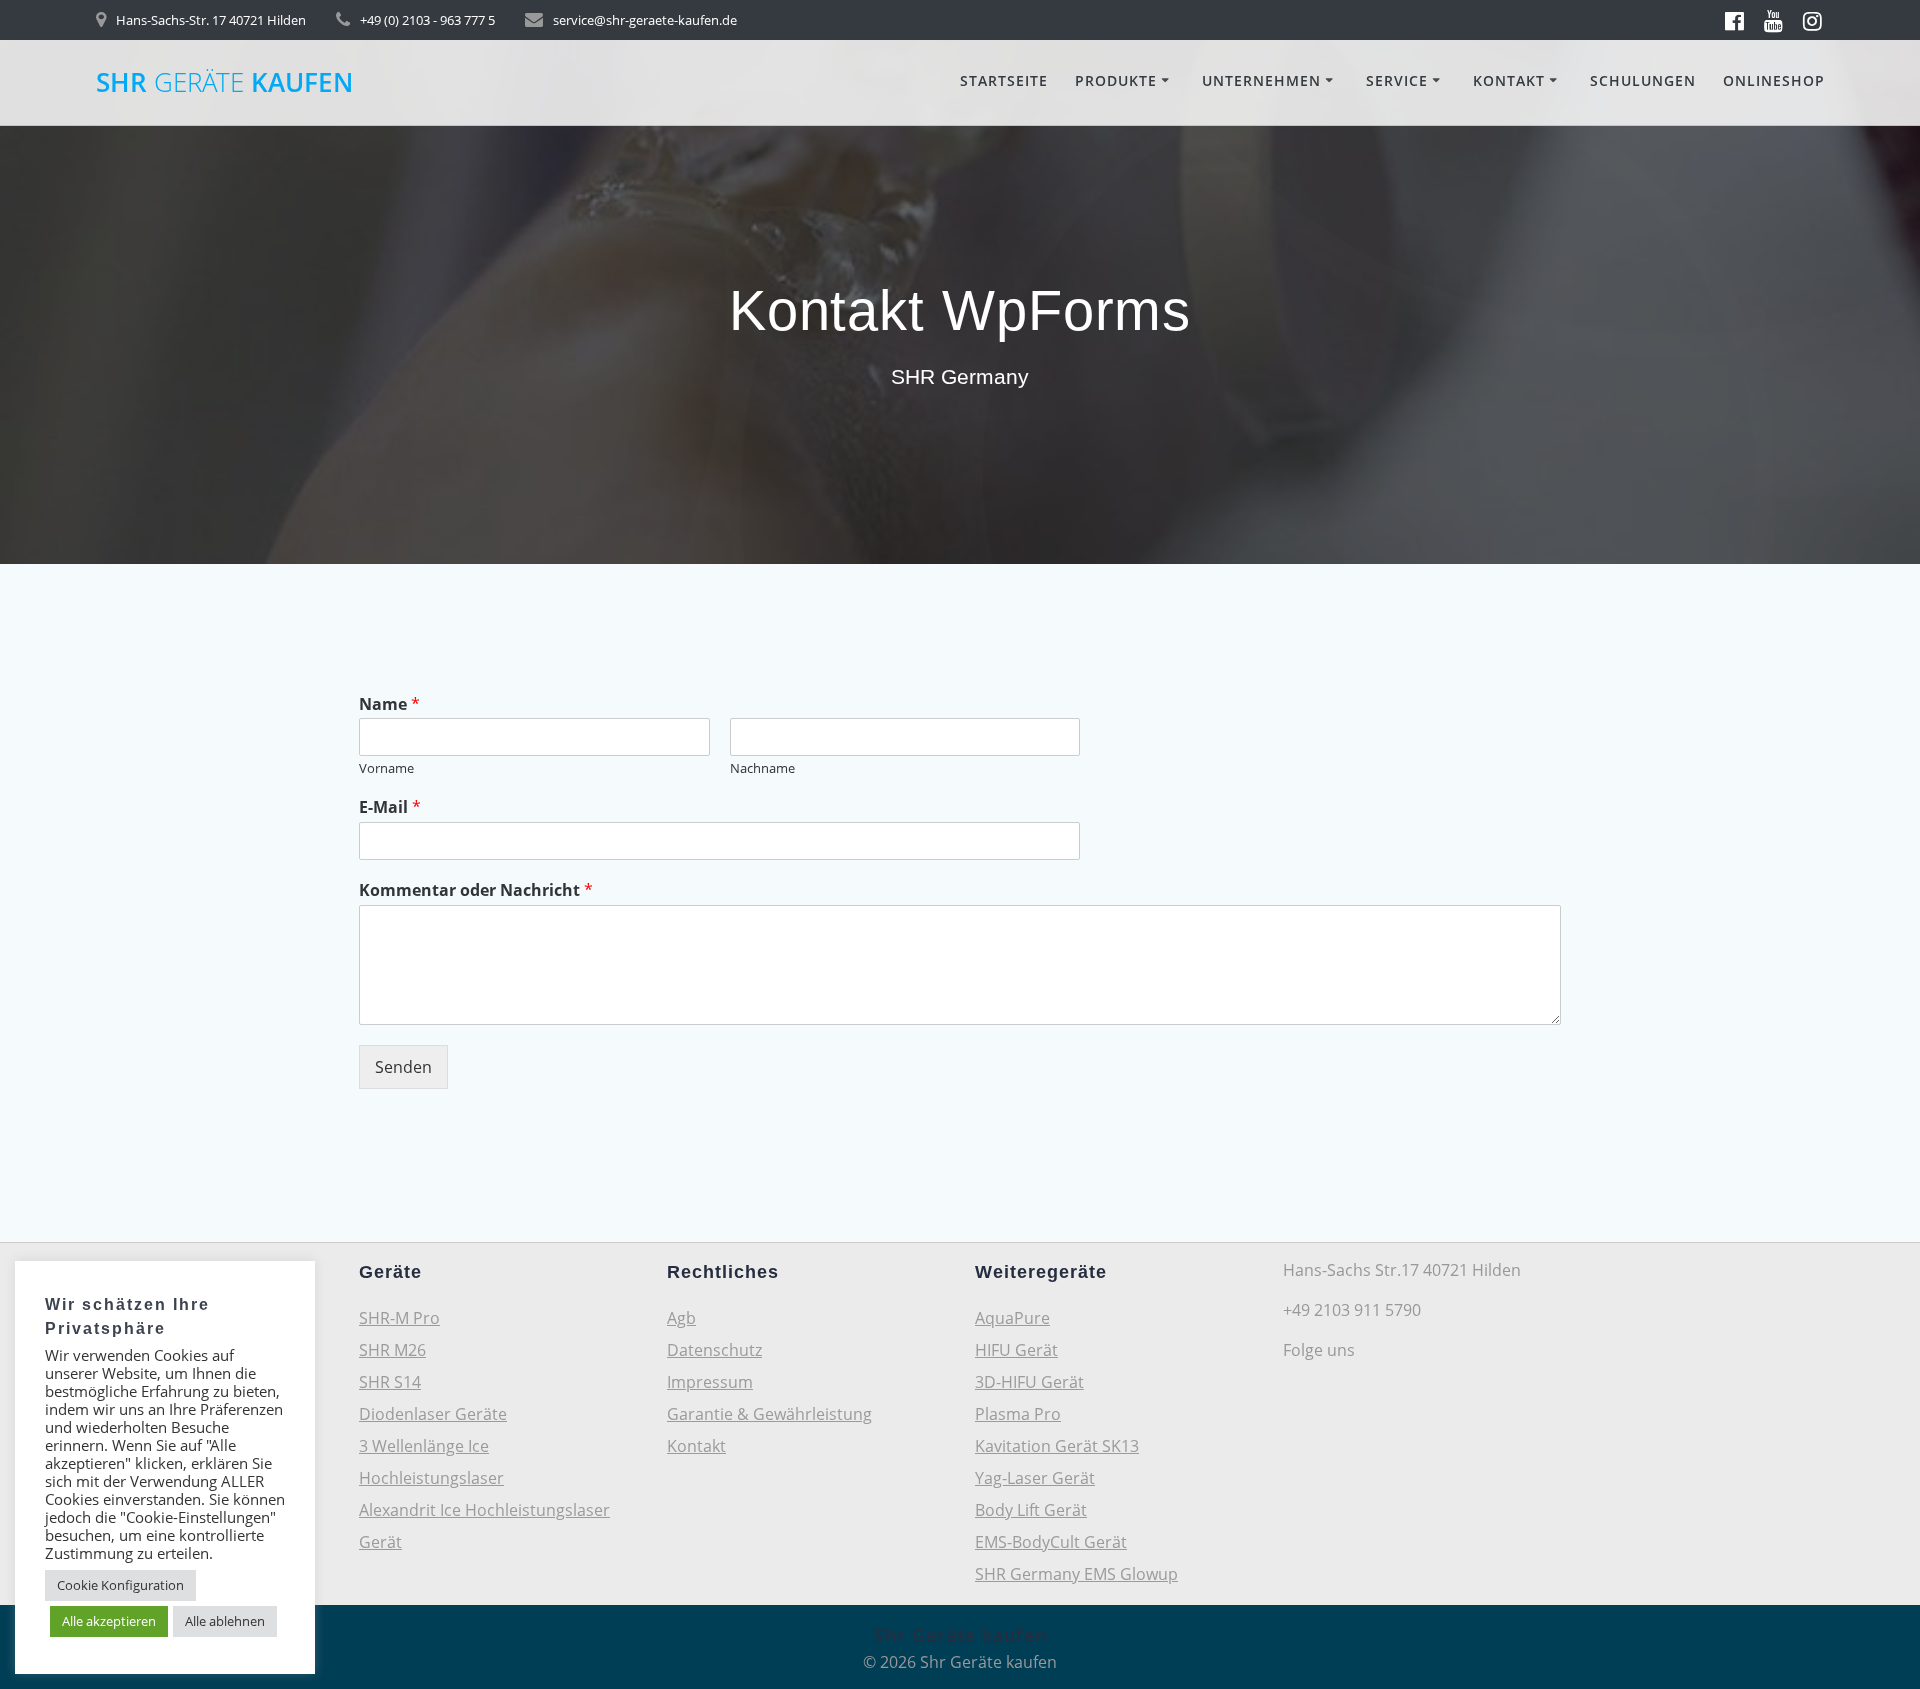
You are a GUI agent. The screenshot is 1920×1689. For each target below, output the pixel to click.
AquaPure (1012, 1318)
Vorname (386, 768)
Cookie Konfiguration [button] (120, 1585)
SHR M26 (392, 1350)
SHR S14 (390, 1382)
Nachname (762, 768)
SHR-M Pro (399, 1318)
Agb (681, 1318)
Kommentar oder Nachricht (476, 890)
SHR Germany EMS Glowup (1076, 1574)
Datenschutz (714, 1350)
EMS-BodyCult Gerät (1051, 1542)
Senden (403, 1067)
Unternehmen (1261, 80)
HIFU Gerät (1016, 1350)
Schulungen (1643, 80)
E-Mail (390, 807)
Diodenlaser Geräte (433, 1414)
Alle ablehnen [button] (225, 1621)
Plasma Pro (1018, 1414)
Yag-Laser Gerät (1035, 1478)
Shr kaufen (224, 83)
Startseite (1004, 80)
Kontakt (1509, 80)
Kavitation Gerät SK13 (1057, 1446)
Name (389, 704)
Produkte (1116, 80)
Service (1397, 80)
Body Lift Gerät (1031, 1510)
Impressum (710, 1382)
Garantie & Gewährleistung (769, 1414)
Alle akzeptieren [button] (109, 1621)
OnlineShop (1774, 80)
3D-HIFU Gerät (1029, 1382)
